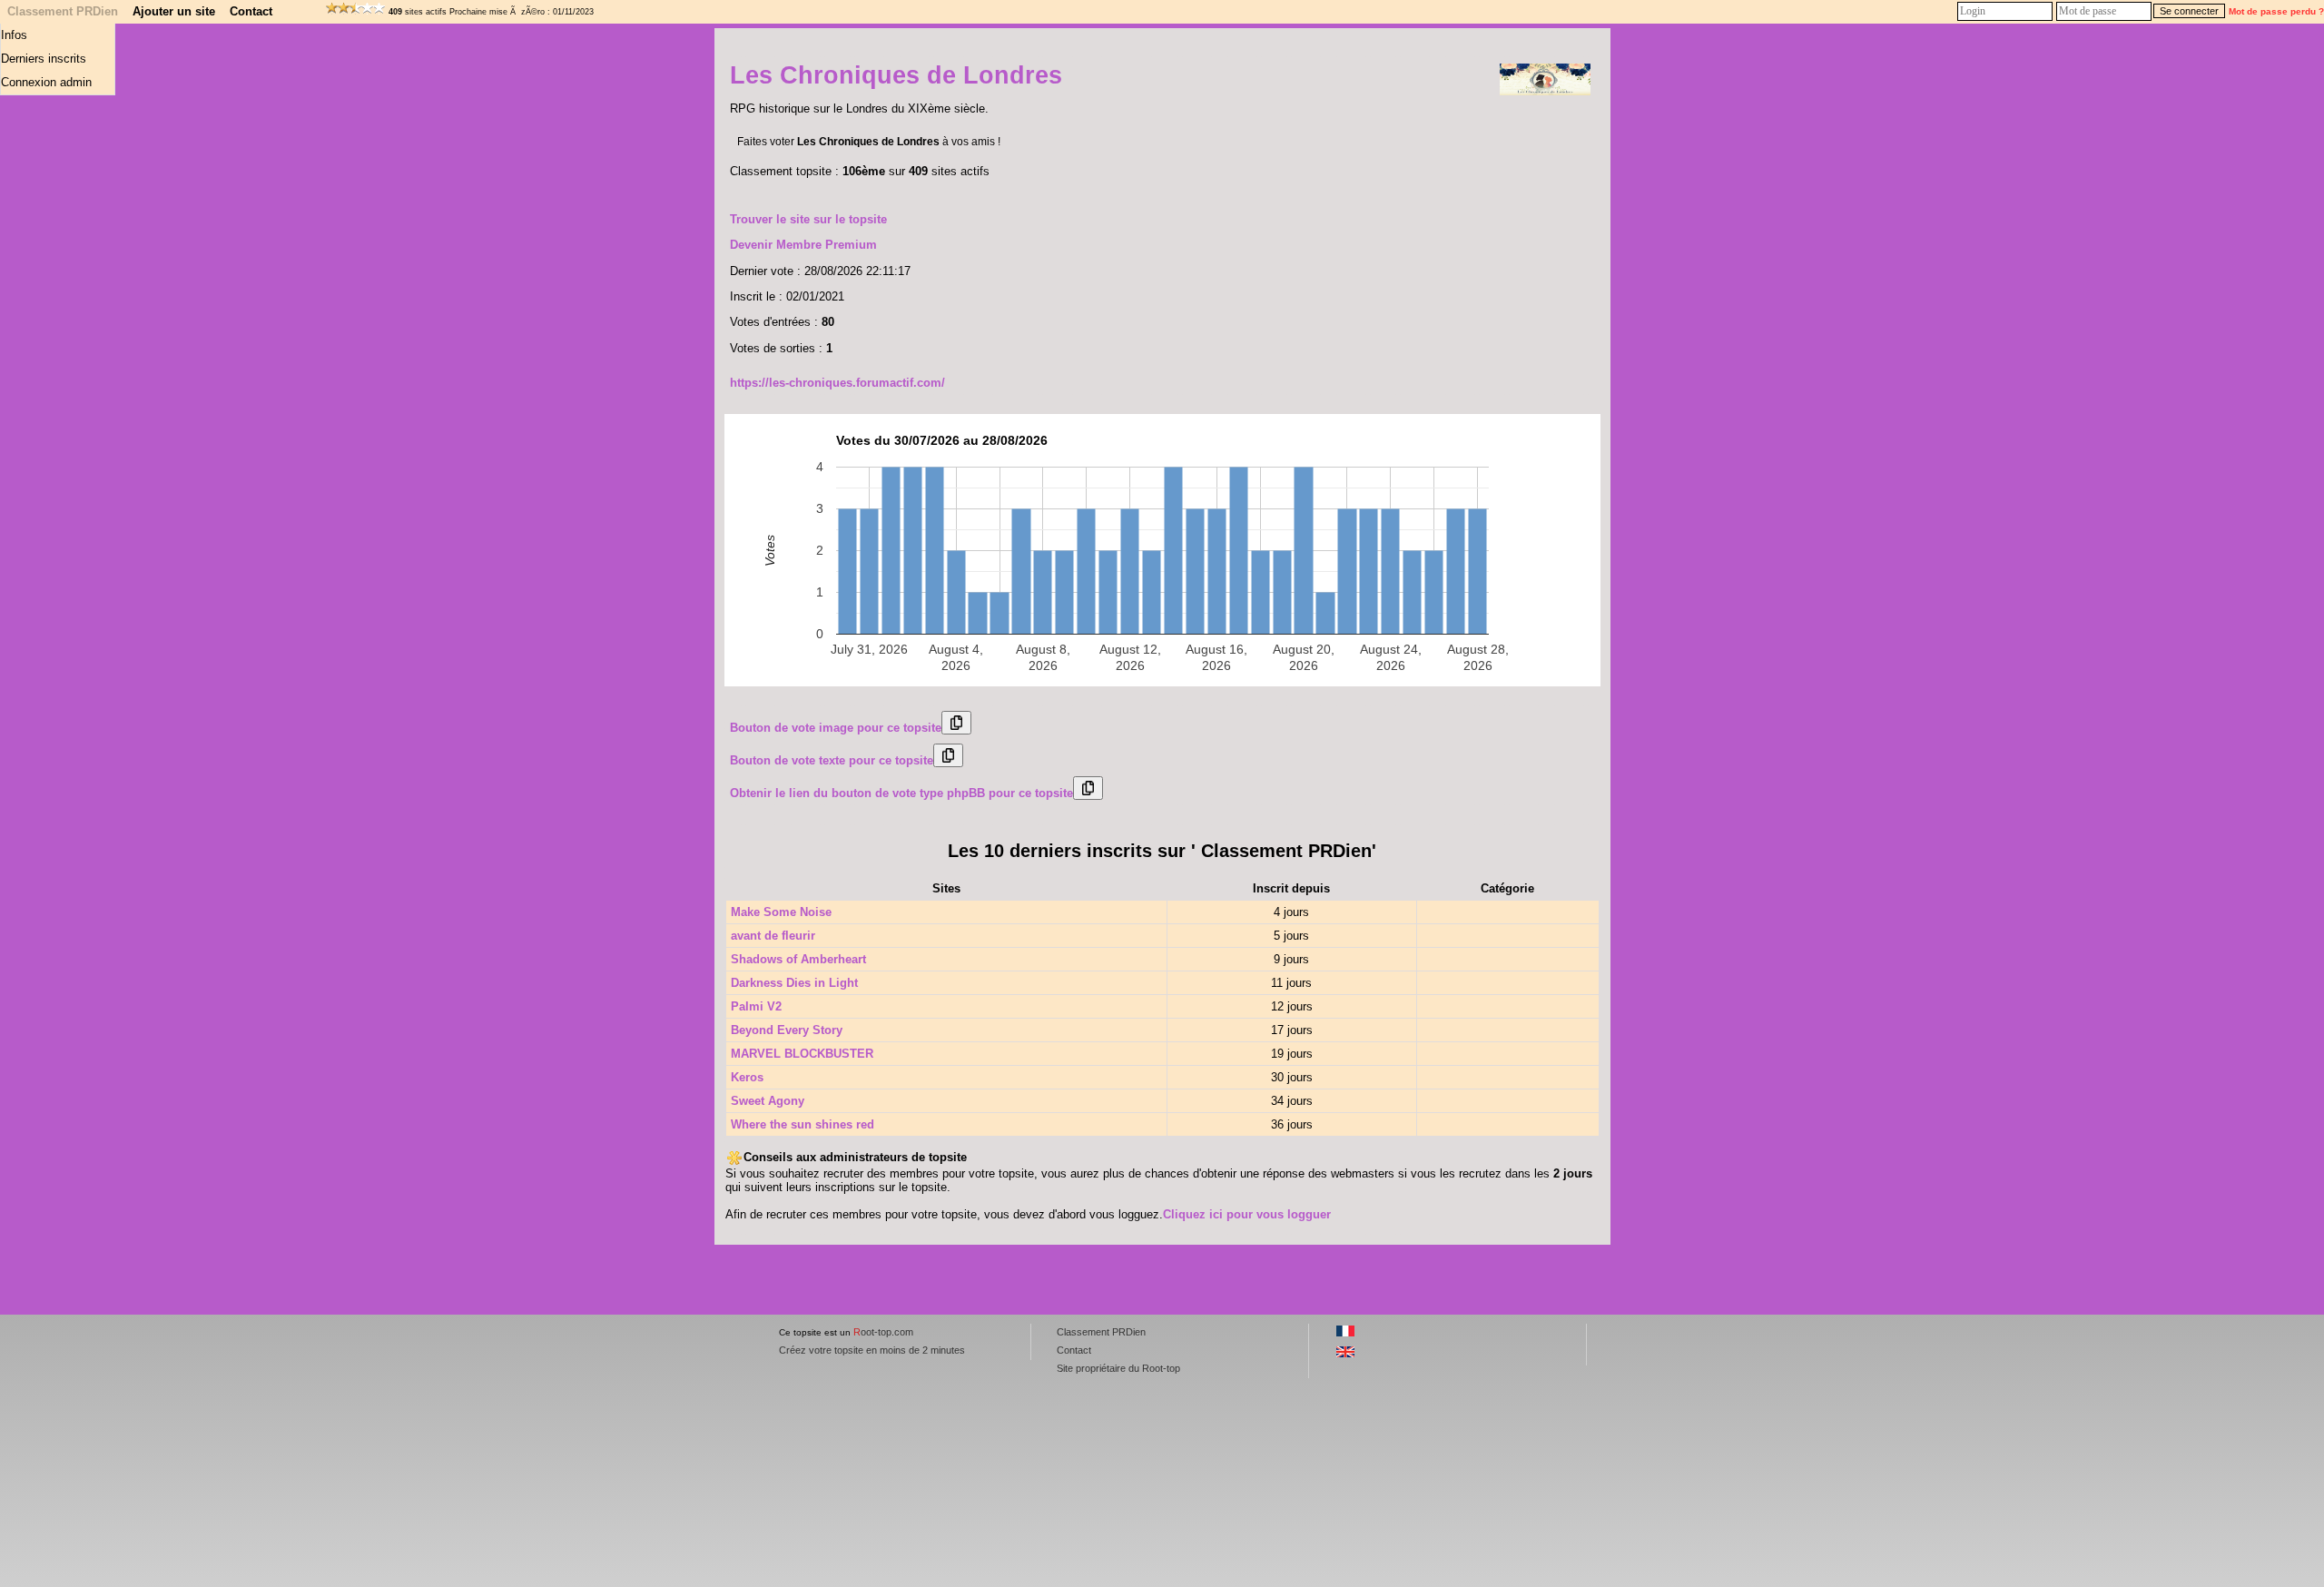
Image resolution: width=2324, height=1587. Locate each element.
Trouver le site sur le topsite (808, 219)
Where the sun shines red (803, 1124)
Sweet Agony (768, 1101)
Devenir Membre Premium (803, 245)
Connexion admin (46, 82)
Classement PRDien (63, 11)
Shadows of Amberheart (798, 959)
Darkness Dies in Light (794, 983)
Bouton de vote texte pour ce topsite (832, 760)
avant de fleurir (773, 936)
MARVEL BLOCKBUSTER (802, 1054)
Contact (251, 11)
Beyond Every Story (787, 1030)
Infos (14, 35)
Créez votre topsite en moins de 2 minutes (872, 1350)
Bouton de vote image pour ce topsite (836, 728)
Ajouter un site (174, 11)
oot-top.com (883, 1332)
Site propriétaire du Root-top (1118, 1368)
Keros (747, 1077)
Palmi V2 (756, 1006)
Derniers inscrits (44, 59)
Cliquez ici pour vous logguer (1247, 1214)
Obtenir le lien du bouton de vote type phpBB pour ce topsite (901, 793)
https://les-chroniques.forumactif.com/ (837, 383)
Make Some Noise (781, 912)
